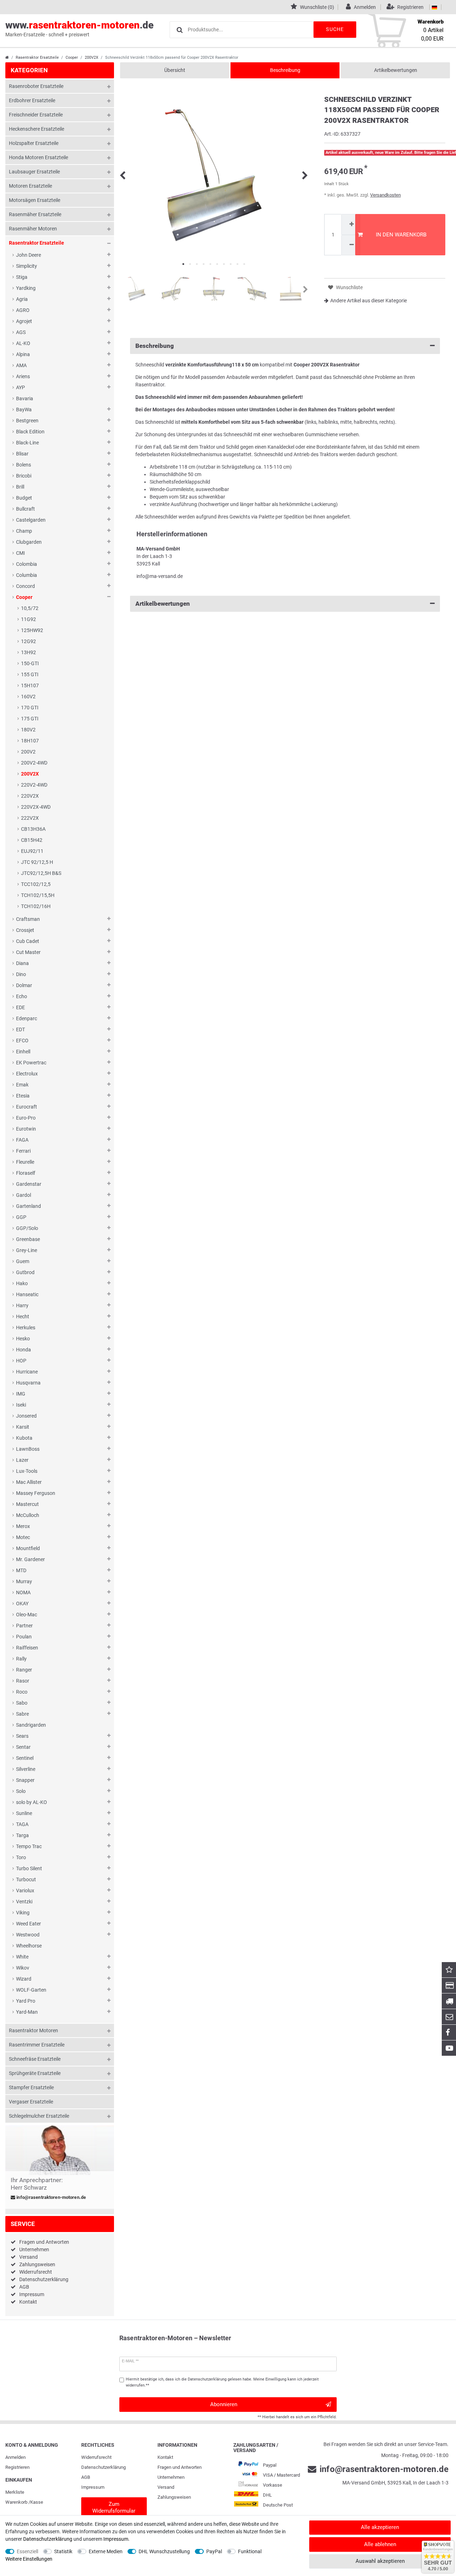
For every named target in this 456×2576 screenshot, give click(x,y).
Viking (23, 1913)
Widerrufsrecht (36, 2272)
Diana (22, 963)
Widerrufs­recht (96, 2457)
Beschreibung (285, 70)
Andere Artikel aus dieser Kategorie (369, 301)
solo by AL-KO (32, 1802)
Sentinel (25, 1758)
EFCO (22, 1041)
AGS (21, 332)
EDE (20, 1007)
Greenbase (28, 1239)
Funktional (250, 2551)
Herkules (26, 1328)
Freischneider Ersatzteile (36, 115)
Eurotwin (26, 1129)
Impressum (32, 2294)
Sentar (23, 1747)
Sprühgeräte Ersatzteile (35, 2073)
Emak (22, 1085)
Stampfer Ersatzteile (31, 2087)
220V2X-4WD (36, 807)
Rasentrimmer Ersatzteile (37, 2045)
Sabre (22, 1714)
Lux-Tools (27, 1471)
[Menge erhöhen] (351, 224)
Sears (22, 1736)
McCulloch (28, 1515)
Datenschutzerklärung (44, 2279)
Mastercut (27, 1504)
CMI (20, 553)
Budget (24, 498)
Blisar (22, 454)
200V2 (28, 752)
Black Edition (30, 432)
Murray (24, 1581)
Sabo (22, 1703)
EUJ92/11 (32, 851)
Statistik (63, 2551)
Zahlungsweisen (37, 2264)
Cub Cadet (28, 941)
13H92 (28, 652)
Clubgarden (29, 542)
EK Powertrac (31, 1063)
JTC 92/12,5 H (37, 862)
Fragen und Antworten (44, 2242)
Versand (28, 2257)
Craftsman (28, 919)
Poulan (24, 1637)
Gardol (24, 1195)
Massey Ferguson (36, 1493)
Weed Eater (28, 1924)
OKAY (22, 1604)
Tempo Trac (29, 1846)
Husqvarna (28, 1383)
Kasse (37, 2502)
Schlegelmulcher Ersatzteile (39, 2116)
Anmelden (15, 2457)
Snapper (25, 1780)
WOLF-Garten (31, 1990)
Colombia (27, 564)
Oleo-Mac (27, 1615)
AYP (20, 387)
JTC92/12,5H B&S (41, 873)
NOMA (23, 1592)
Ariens (23, 376)
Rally (21, 1659)
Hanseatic (27, 1294)
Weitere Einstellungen (29, 2559)
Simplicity (27, 266)
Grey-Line (27, 1250)
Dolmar (24, 985)
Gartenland (28, 1206)
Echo (22, 996)
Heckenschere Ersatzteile (37, 129)
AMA (21, 365)
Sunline (24, 1813)
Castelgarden (31, 520)
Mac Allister (29, 1482)
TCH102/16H (36, 906)
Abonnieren (224, 2404)
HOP (21, 1361)
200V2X (92, 58)
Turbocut (26, 1879)
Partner (24, 1626)
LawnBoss (28, 1449)
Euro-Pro (26, 1118)
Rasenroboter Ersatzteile (36, 86)
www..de (79, 28)
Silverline (26, 1769)
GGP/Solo (27, 1228)
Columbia (27, 575)
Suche (335, 29)
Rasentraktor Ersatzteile (37, 58)
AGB (24, 2287)
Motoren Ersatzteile (30, 186)
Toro (21, 1857)
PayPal (214, 2551)
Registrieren (17, 2467)
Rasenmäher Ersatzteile (35, 214)
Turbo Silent (29, 1868)
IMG (21, 1394)
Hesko (23, 1339)
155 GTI (30, 674)
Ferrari (23, 1151)
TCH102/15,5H (38, 895)
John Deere (28, 255)
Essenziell (27, 2551)
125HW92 (32, 630)
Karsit (23, 1427)
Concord (25, 586)
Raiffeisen (27, 1648)
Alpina (23, 354)
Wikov (23, 1968)
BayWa (24, 410)
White (22, 1957)
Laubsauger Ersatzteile (34, 172)
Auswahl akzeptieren (380, 2561)
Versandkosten (385, 195)
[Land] (434, 7)
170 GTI (30, 708)
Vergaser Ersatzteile (31, 2102)
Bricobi (24, 476)
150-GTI (30, 663)
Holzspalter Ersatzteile (34, 143)
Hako (22, 1283)
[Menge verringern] (351, 245)
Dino (21, 974)
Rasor (23, 1681)
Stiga (22, 277)
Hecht (23, 1316)
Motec (23, 1537)
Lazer (22, 1460)
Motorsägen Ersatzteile (35, 200)
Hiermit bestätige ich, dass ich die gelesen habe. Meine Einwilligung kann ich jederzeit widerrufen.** (222, 2382)
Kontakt (28, 2302)
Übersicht (175, 70)
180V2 (28, 730)
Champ (24, 531)
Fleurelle (25, 1162)
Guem (23, 1261)
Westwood (28, 1935)
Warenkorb (16, 2502)
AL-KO (23, 343)
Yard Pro (26, 2001)
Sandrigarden (31, 1725)
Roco (22, 1692)
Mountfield (28, 1548)
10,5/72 (30, 608)
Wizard (24, 1979)
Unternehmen (34, 2249)
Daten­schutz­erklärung (103, 2467)
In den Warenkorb (401, 235)
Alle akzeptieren (380, 2527)
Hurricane (27, 1372)
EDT (20, 1029)
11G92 (28, 619)
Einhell (23, 1052)
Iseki (21, 1405)
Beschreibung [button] (155, 346)
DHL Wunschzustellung (164, 2551)
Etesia (23, 1096)
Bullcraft (25, 509)
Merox (23, 1526)
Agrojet (24, 321)
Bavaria (25, 398)
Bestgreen (27, 421)
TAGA (22, 1824)
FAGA (22, 1140)
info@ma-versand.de (160, 576)
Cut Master (28, 952)
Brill (20, 487)
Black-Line (27, 443)
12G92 (28, 641)
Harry (22, 1305)
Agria (22, 299)
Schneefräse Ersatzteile (35, 2059)
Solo (21, 1791)
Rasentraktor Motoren (33, 2030)
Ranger (24, 1670)
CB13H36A (33, 829)
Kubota (24, 1438)
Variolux (25, 1891)
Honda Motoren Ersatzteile (38, 157)
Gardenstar (29, 1184)
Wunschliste (349, 287)
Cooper (72, 58)
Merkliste (15, 2492)
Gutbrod (25, 1272)
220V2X (30, 796)
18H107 (30, 741)
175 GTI (30, 719)
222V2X (30, 818)
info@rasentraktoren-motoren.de (51, 2197)
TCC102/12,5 (36, 884)
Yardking (26, 288)
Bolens (24, 465)
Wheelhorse (29, 1946)
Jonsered (26, 1416)
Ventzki (24, 1902)
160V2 (28, 697)
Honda (24, 1350)
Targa (22, 1835)
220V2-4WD (34, 785)
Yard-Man (27, 2012)
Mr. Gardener (30, 1559)
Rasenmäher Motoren (33, 229)
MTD (21, 1570)
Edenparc (27, 1018)
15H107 (30, 685)
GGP (21, 1217)
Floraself (26, 1173)
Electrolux (27, 1074)
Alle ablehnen (380, 2544)
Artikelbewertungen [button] (163, 604)
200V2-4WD (34, 763)
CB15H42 (32, 840)
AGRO (23, 310)
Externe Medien (106, 2551)
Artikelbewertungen (396, 70)
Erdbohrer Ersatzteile (32, 100)
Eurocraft (27, 1107)
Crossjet (25, 930)
